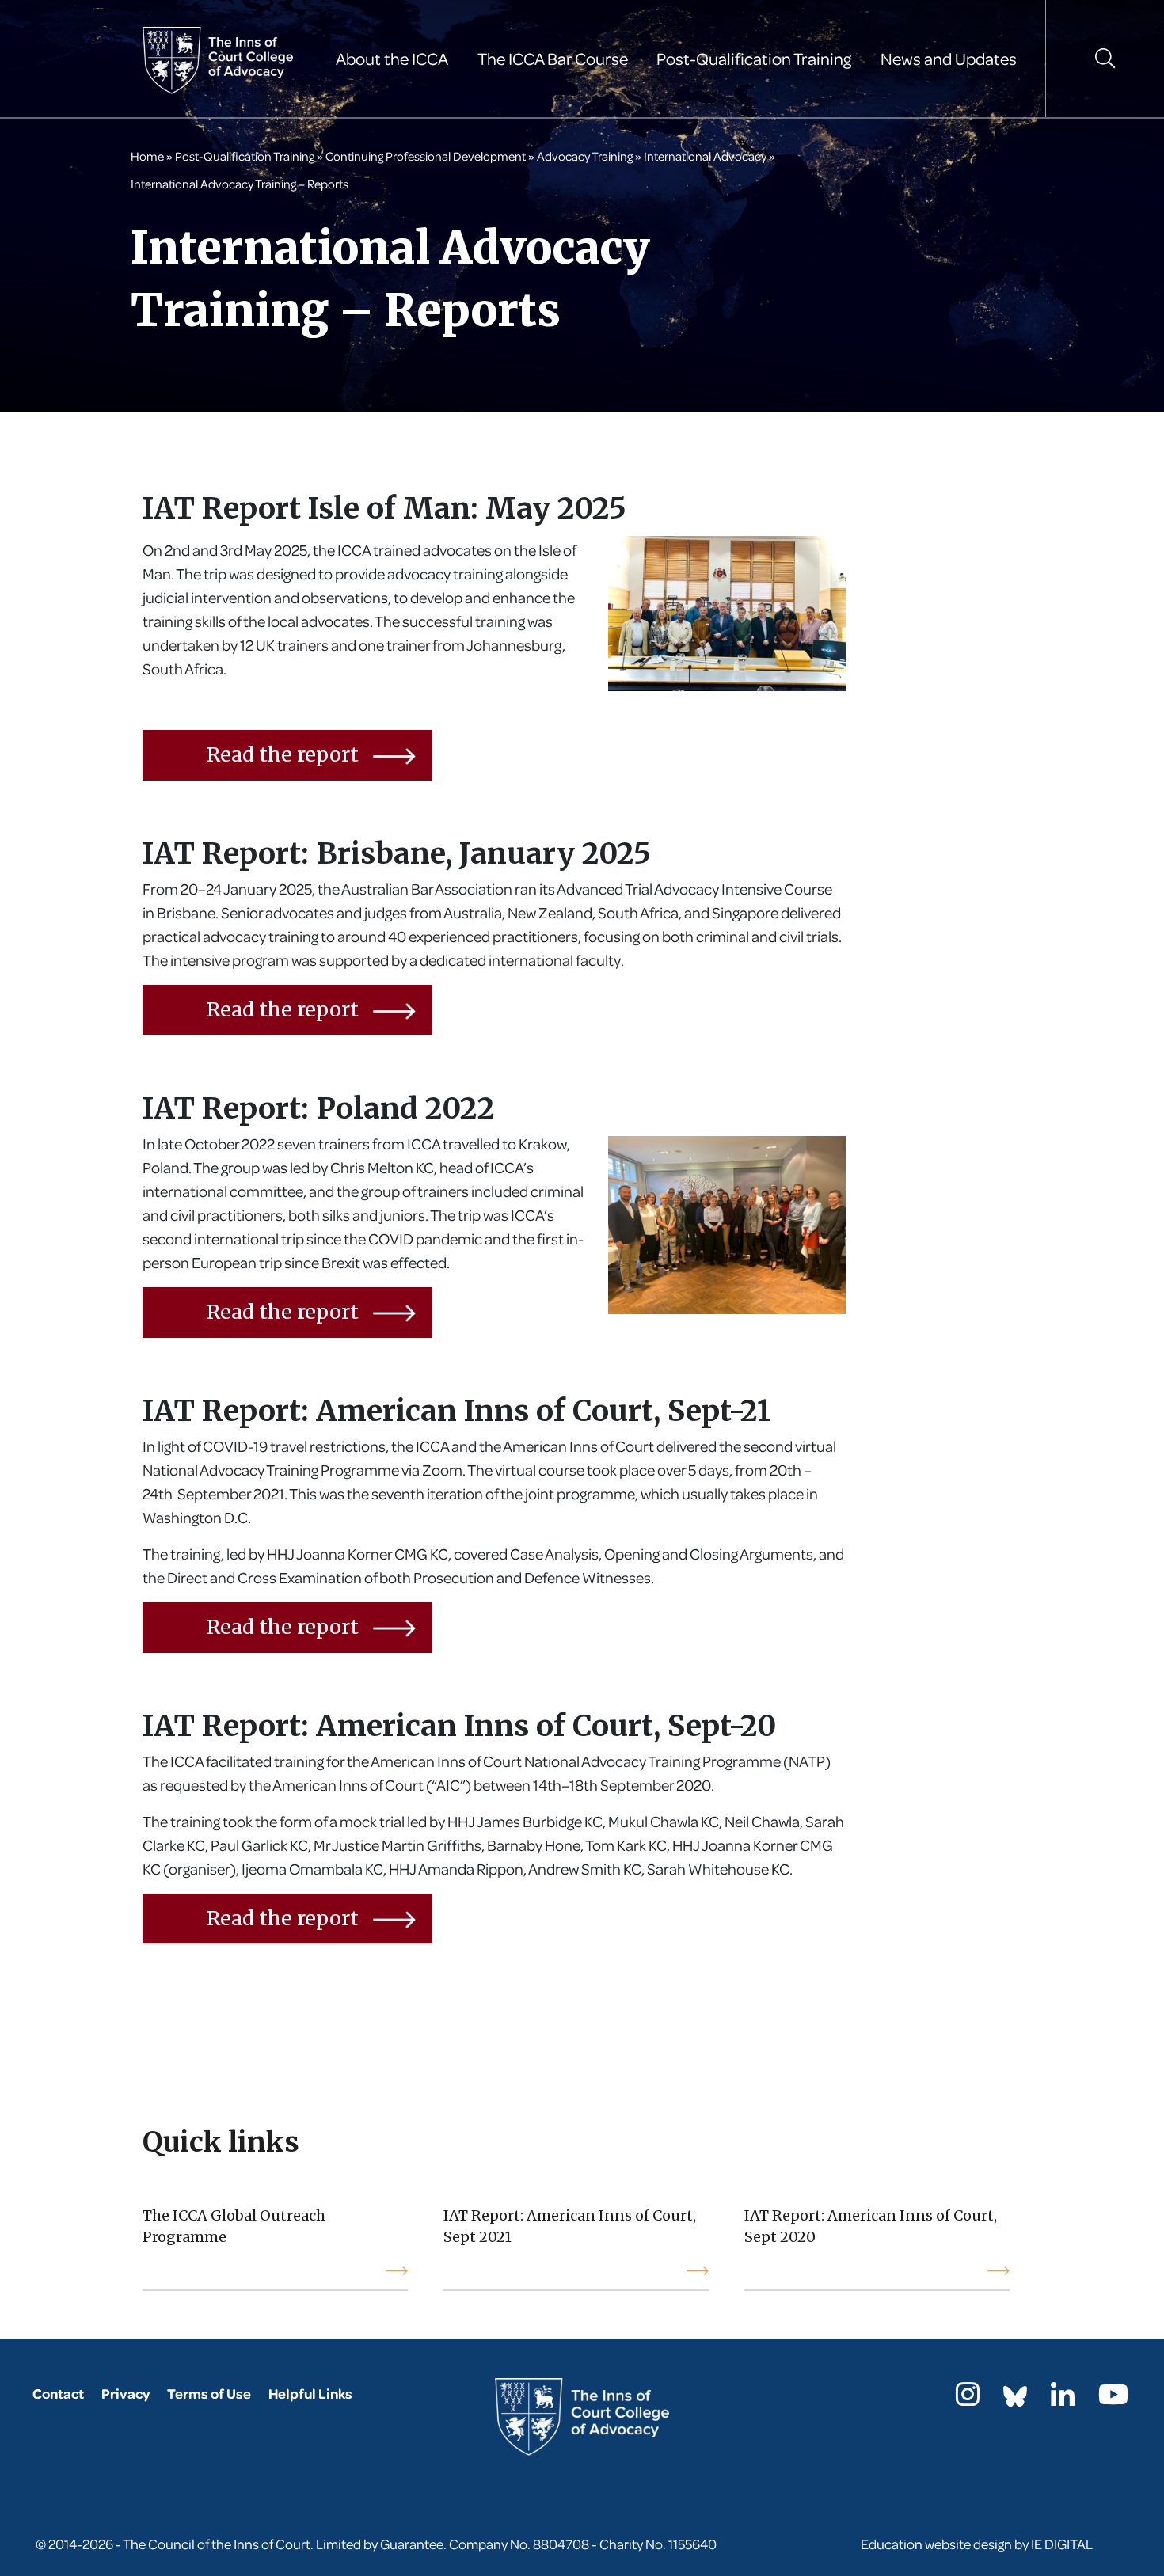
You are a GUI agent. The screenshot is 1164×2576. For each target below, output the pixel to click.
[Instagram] (968, 2399)
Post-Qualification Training (754, 59)
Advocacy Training (585, 156)
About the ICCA (392, 59)
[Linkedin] (1063, 2399)
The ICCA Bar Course (553, 59)
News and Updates (949, 59)
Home (147, 156)
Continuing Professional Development (426, 156)
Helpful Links (310, 2394)
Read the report (285, 754)
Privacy (126, 2394)
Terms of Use (209, 2394)
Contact (58, 2394)
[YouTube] (1113, 2399)
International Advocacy (705, 156)
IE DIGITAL (1062, 2544)
